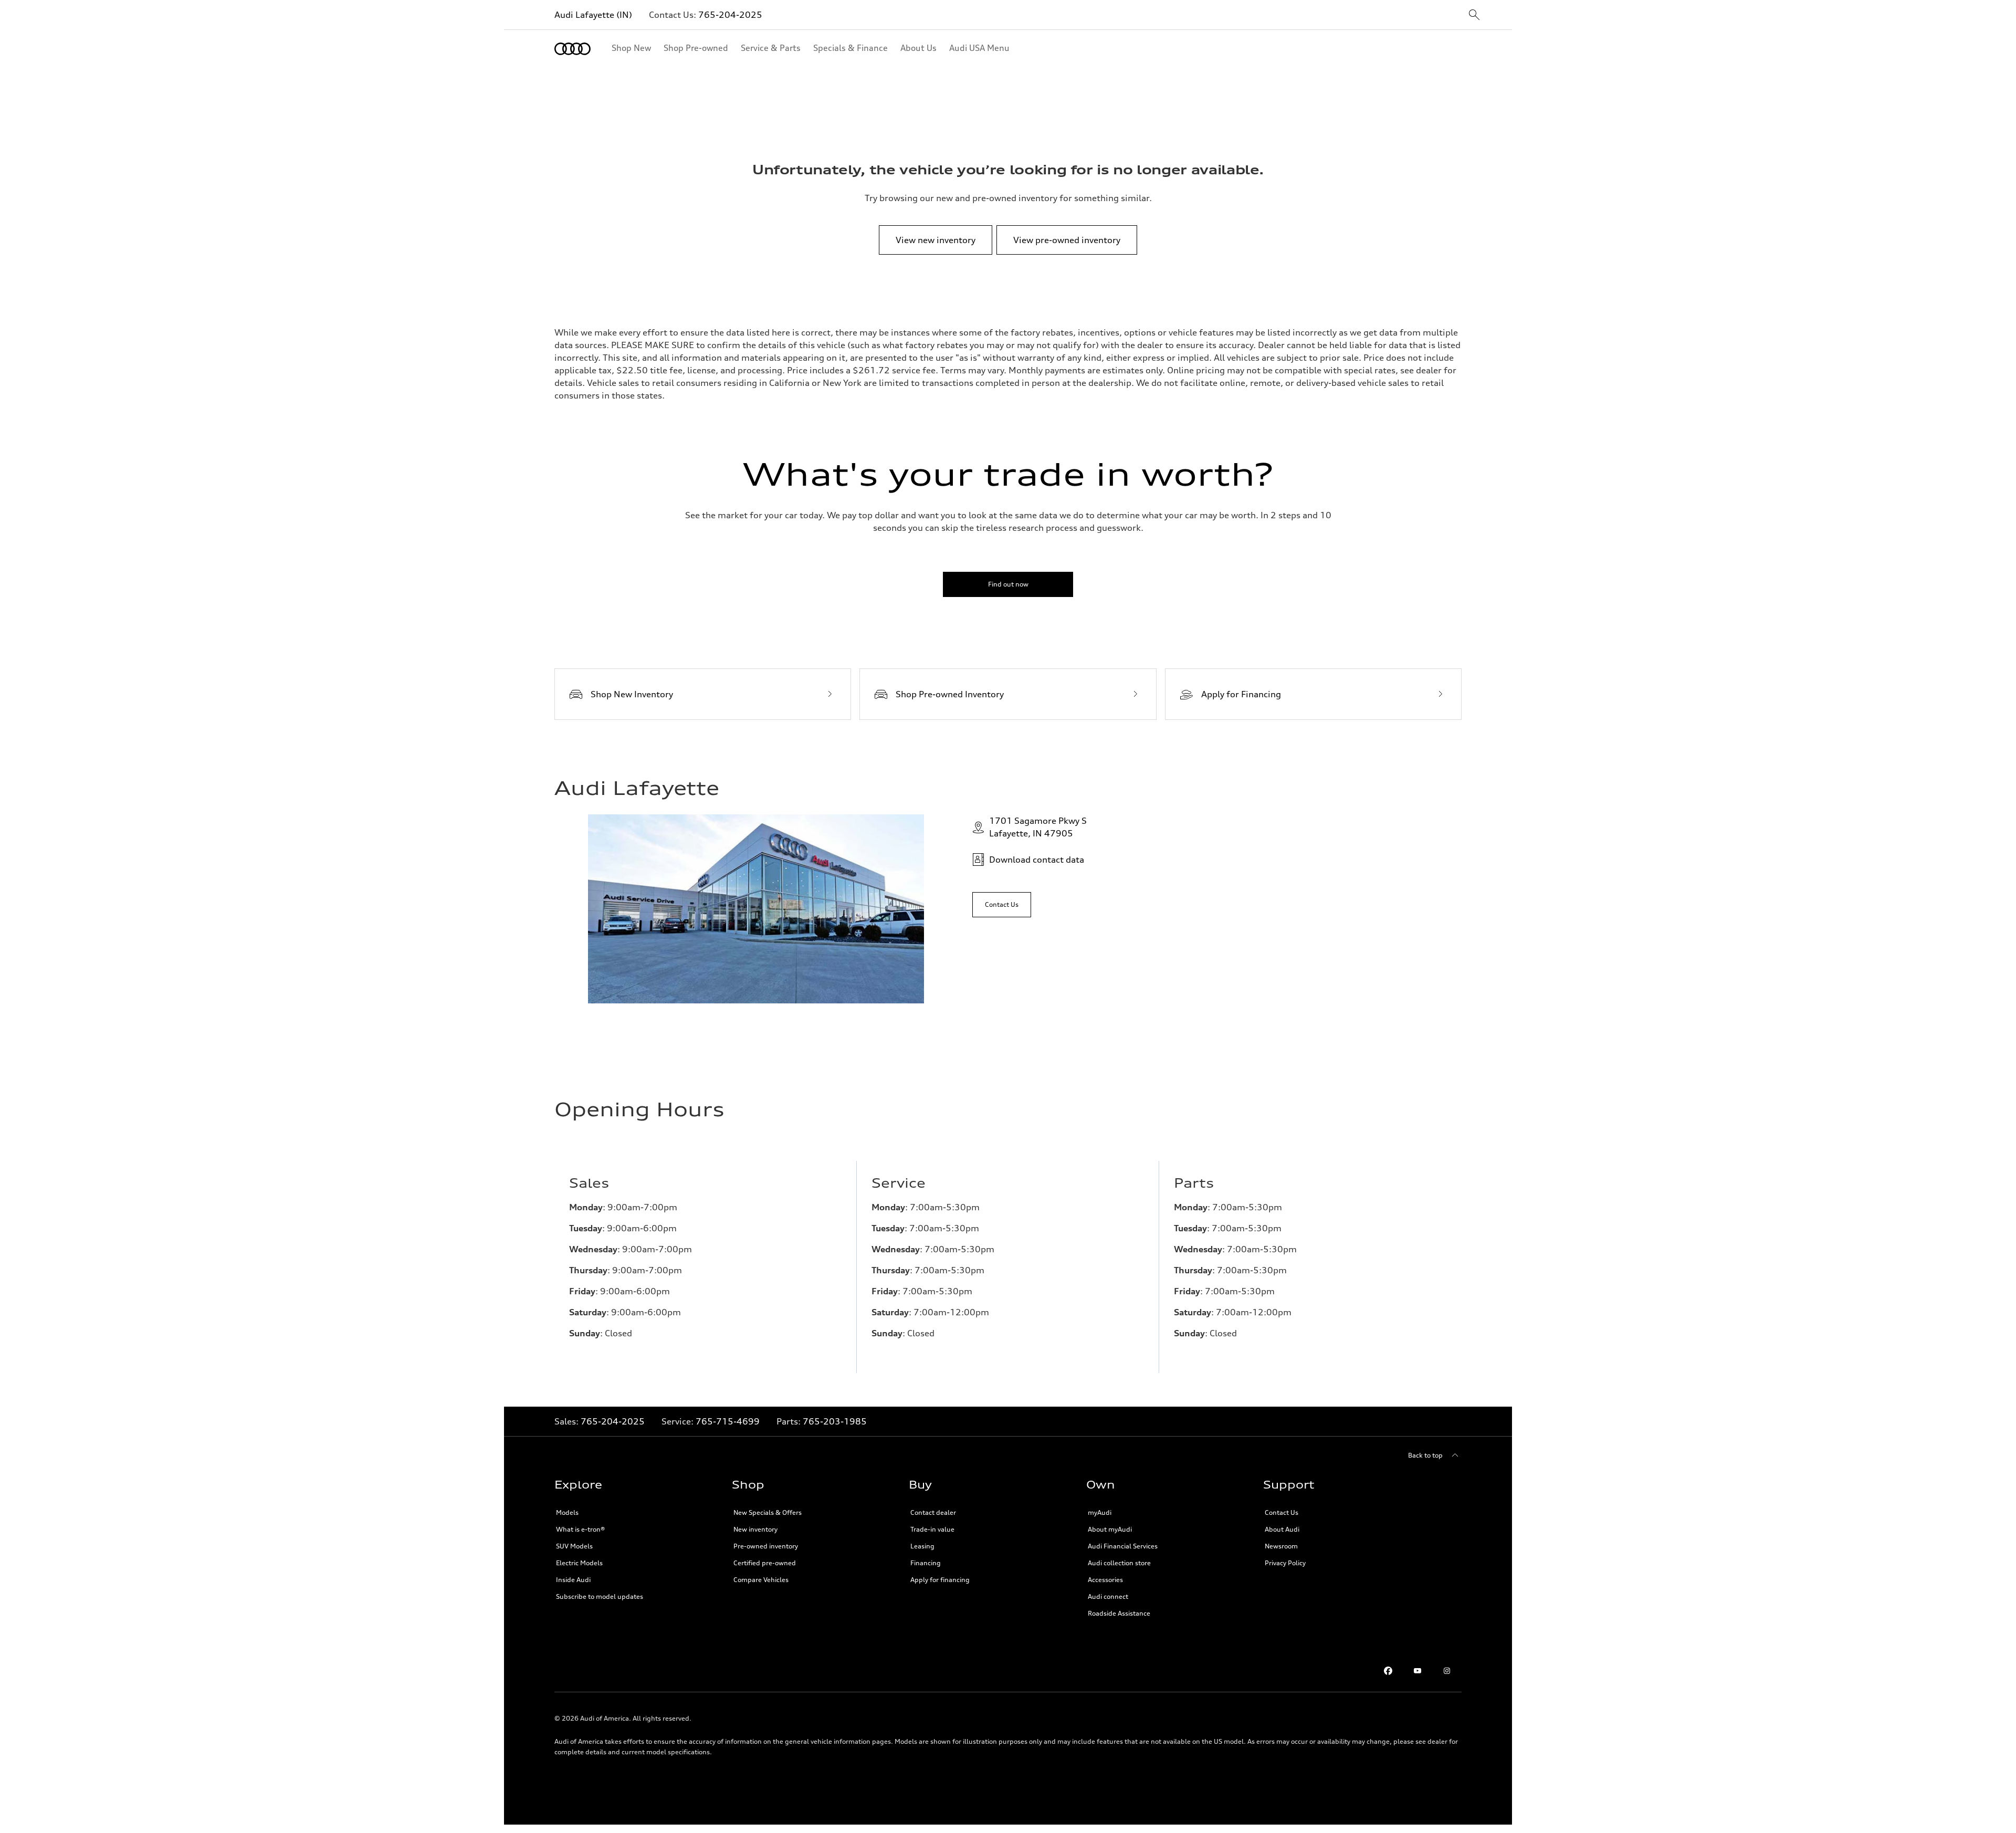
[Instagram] (1447, 1671)
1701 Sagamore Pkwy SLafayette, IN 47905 (1038, 827)
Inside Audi (573, 1580)
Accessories (1105, 1580)
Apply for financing (940, 1580)
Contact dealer (933, 1512)
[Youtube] (1417, 1671)
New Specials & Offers (768, 1512)
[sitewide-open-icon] (1474, 15)
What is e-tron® (580, 1529)
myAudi (1100, 1512)
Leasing (922, 1546)
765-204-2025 (730, 15)
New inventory (755, 1529)
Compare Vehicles (761, 1580)
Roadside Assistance (1119, 1613)
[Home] (573, 49)
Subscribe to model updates (600, 1596)
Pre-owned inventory (766, 1546)
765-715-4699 (728, 1421)
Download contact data (1037, 860)
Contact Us (1282, 1512)
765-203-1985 (835, 1421)
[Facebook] (1388, 1671)
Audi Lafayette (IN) (593, 15)
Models (567, 1512)
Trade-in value (932, 1529)
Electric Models (579, 1563)
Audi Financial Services (1123, 1546)
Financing (926, 1563)
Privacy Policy (1285, 1563)
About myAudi (1110, 1529)
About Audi (1282, 1529)
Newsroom (1281, 1546)
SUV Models (574, 1546)
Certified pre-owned (765, 1563)
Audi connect (1108, 1596)
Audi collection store (1119, 1563)
